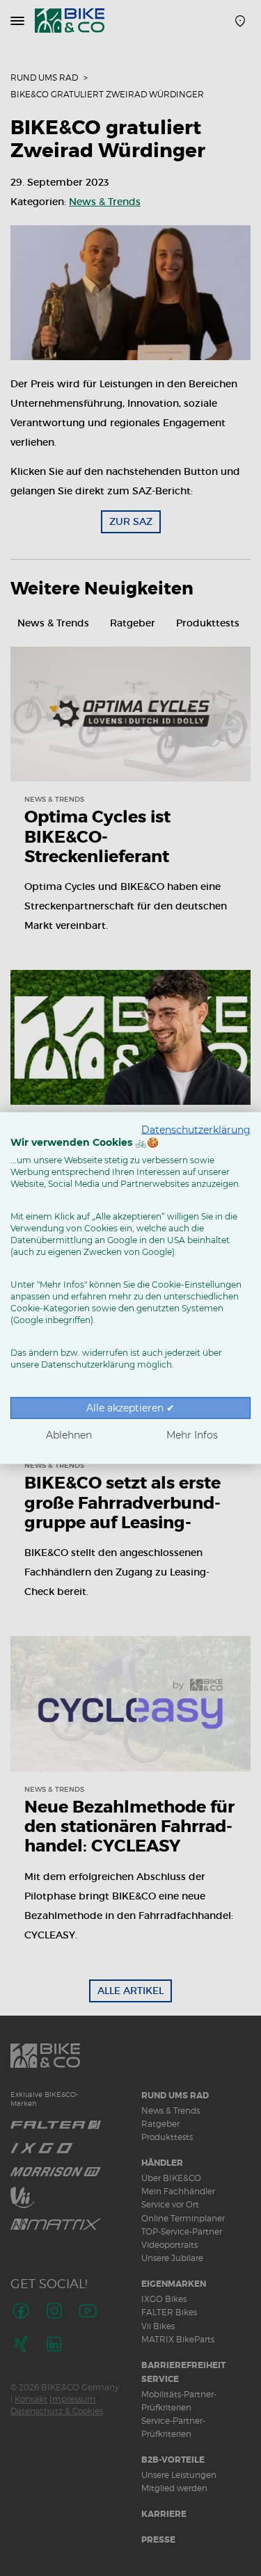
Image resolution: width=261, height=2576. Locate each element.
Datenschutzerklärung (196, 1129)
